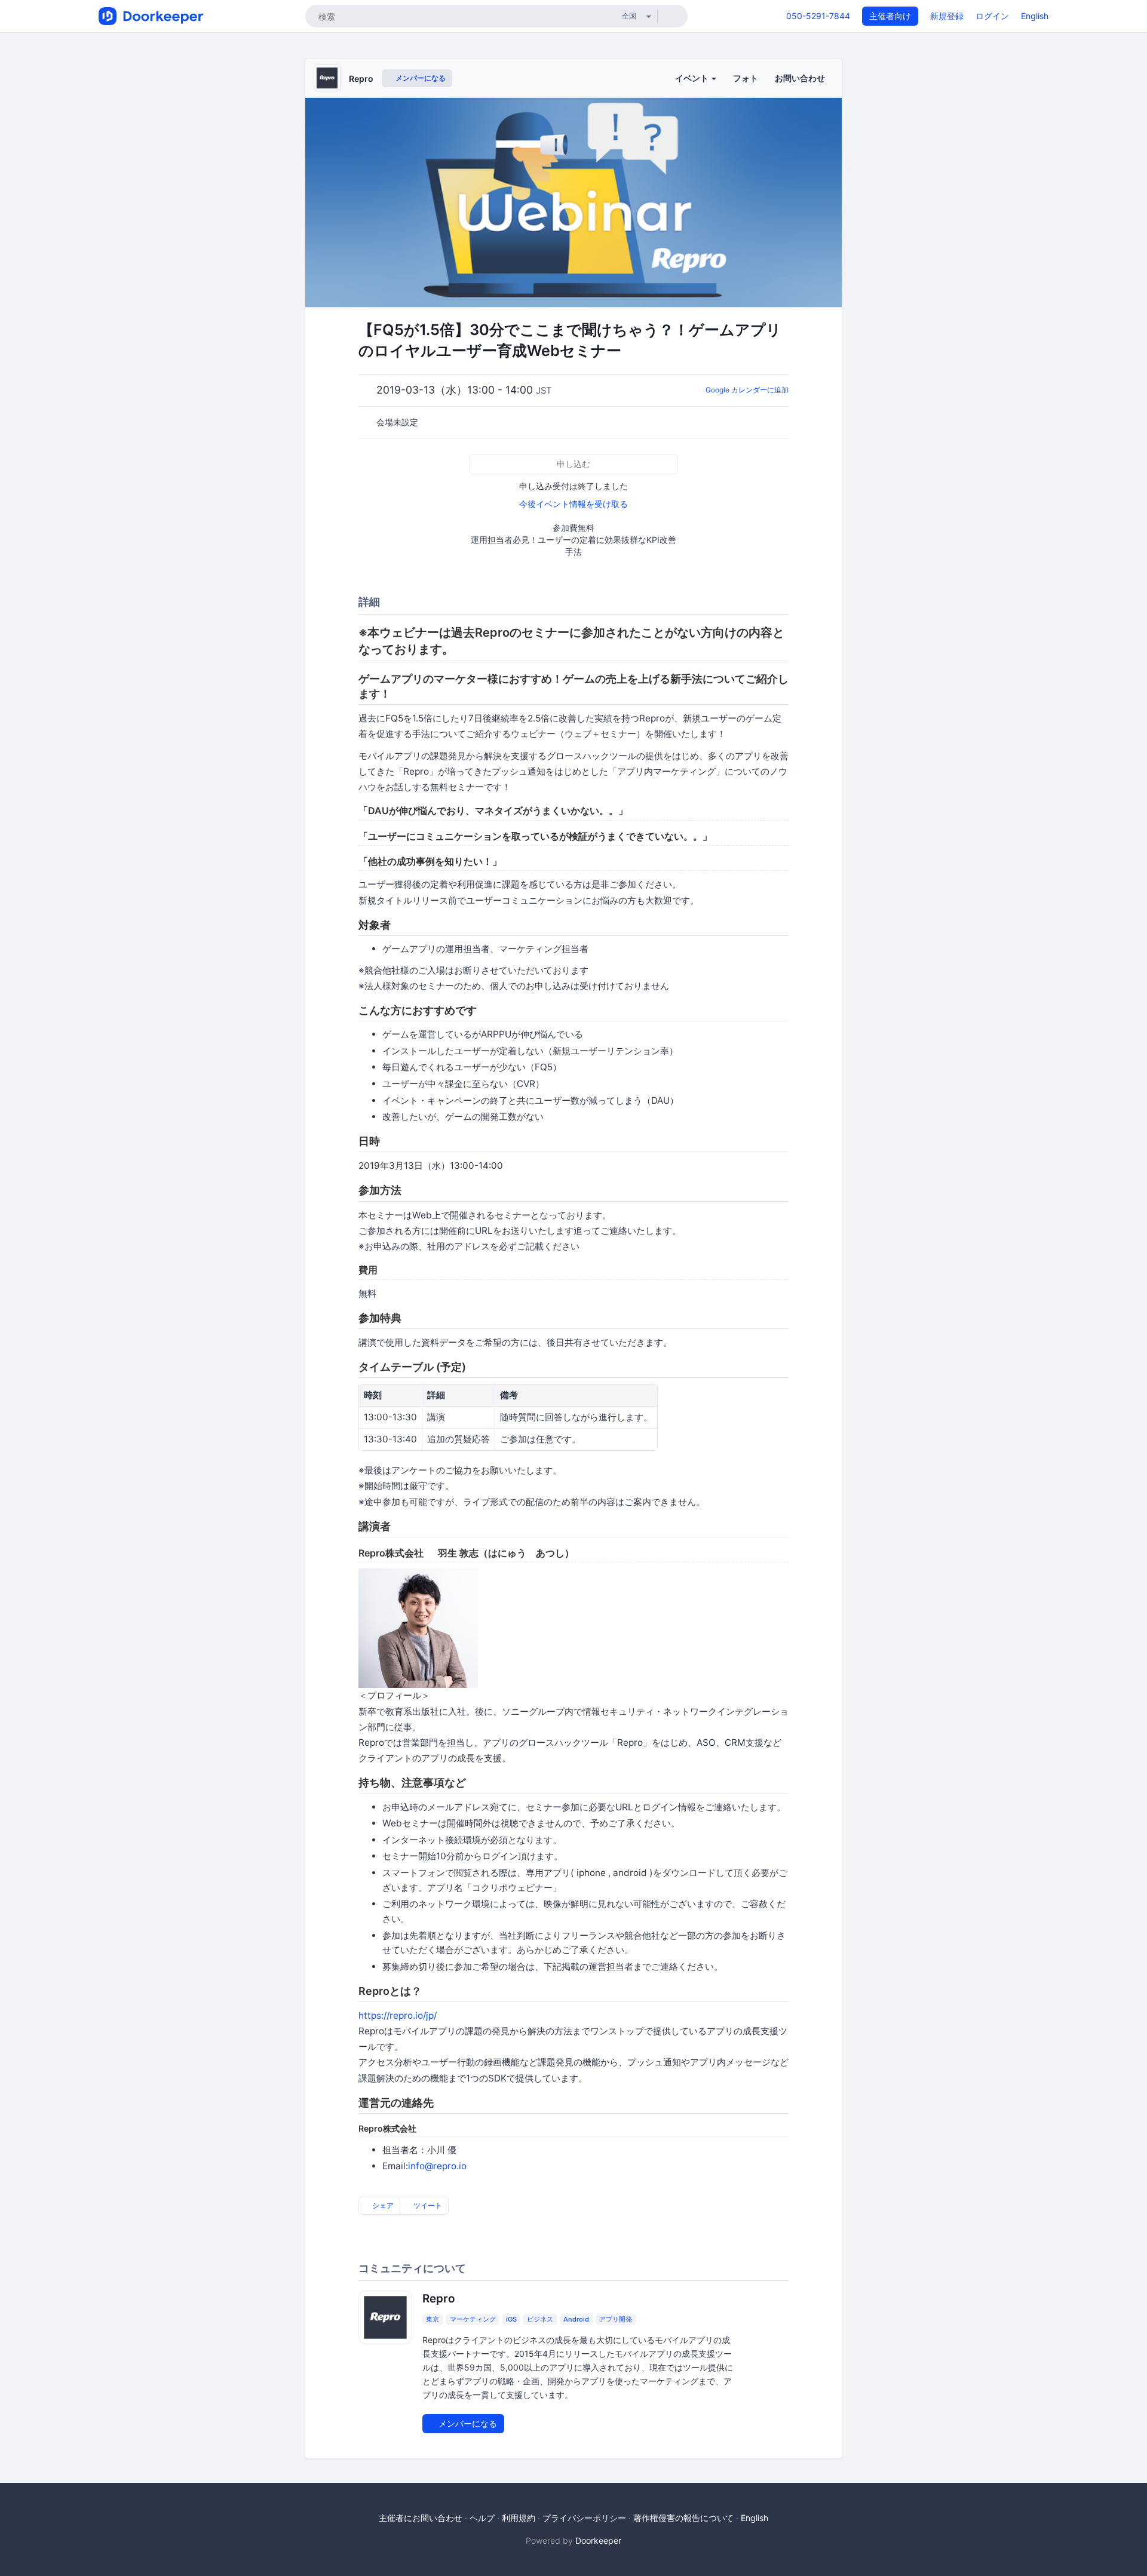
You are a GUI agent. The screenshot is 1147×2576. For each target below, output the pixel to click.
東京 (433, 2319)
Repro (361, 79)
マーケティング (473, 2319)
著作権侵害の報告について (683, 2518)
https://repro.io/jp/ (398, 2015)
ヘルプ (482, 2518)
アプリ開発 (616, 2319)
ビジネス (540, 2319)
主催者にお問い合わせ (421, 2518)
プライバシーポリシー (584, 2518)
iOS (511, 2319)
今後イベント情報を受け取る (573, 504)
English (1035, 16)
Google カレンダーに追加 (747, 390)
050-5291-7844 (818, 16)
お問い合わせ (800, 78)
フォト (746, 78)
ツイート (427, 2205)
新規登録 (947, 16)
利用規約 (519, 2518)
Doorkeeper (598, 2540)
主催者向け (890, 16)
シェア (382, 2205)
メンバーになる (420, 78)
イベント (693, 78)
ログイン (992, 16)
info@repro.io (437, 2166)
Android (576, 2319)
